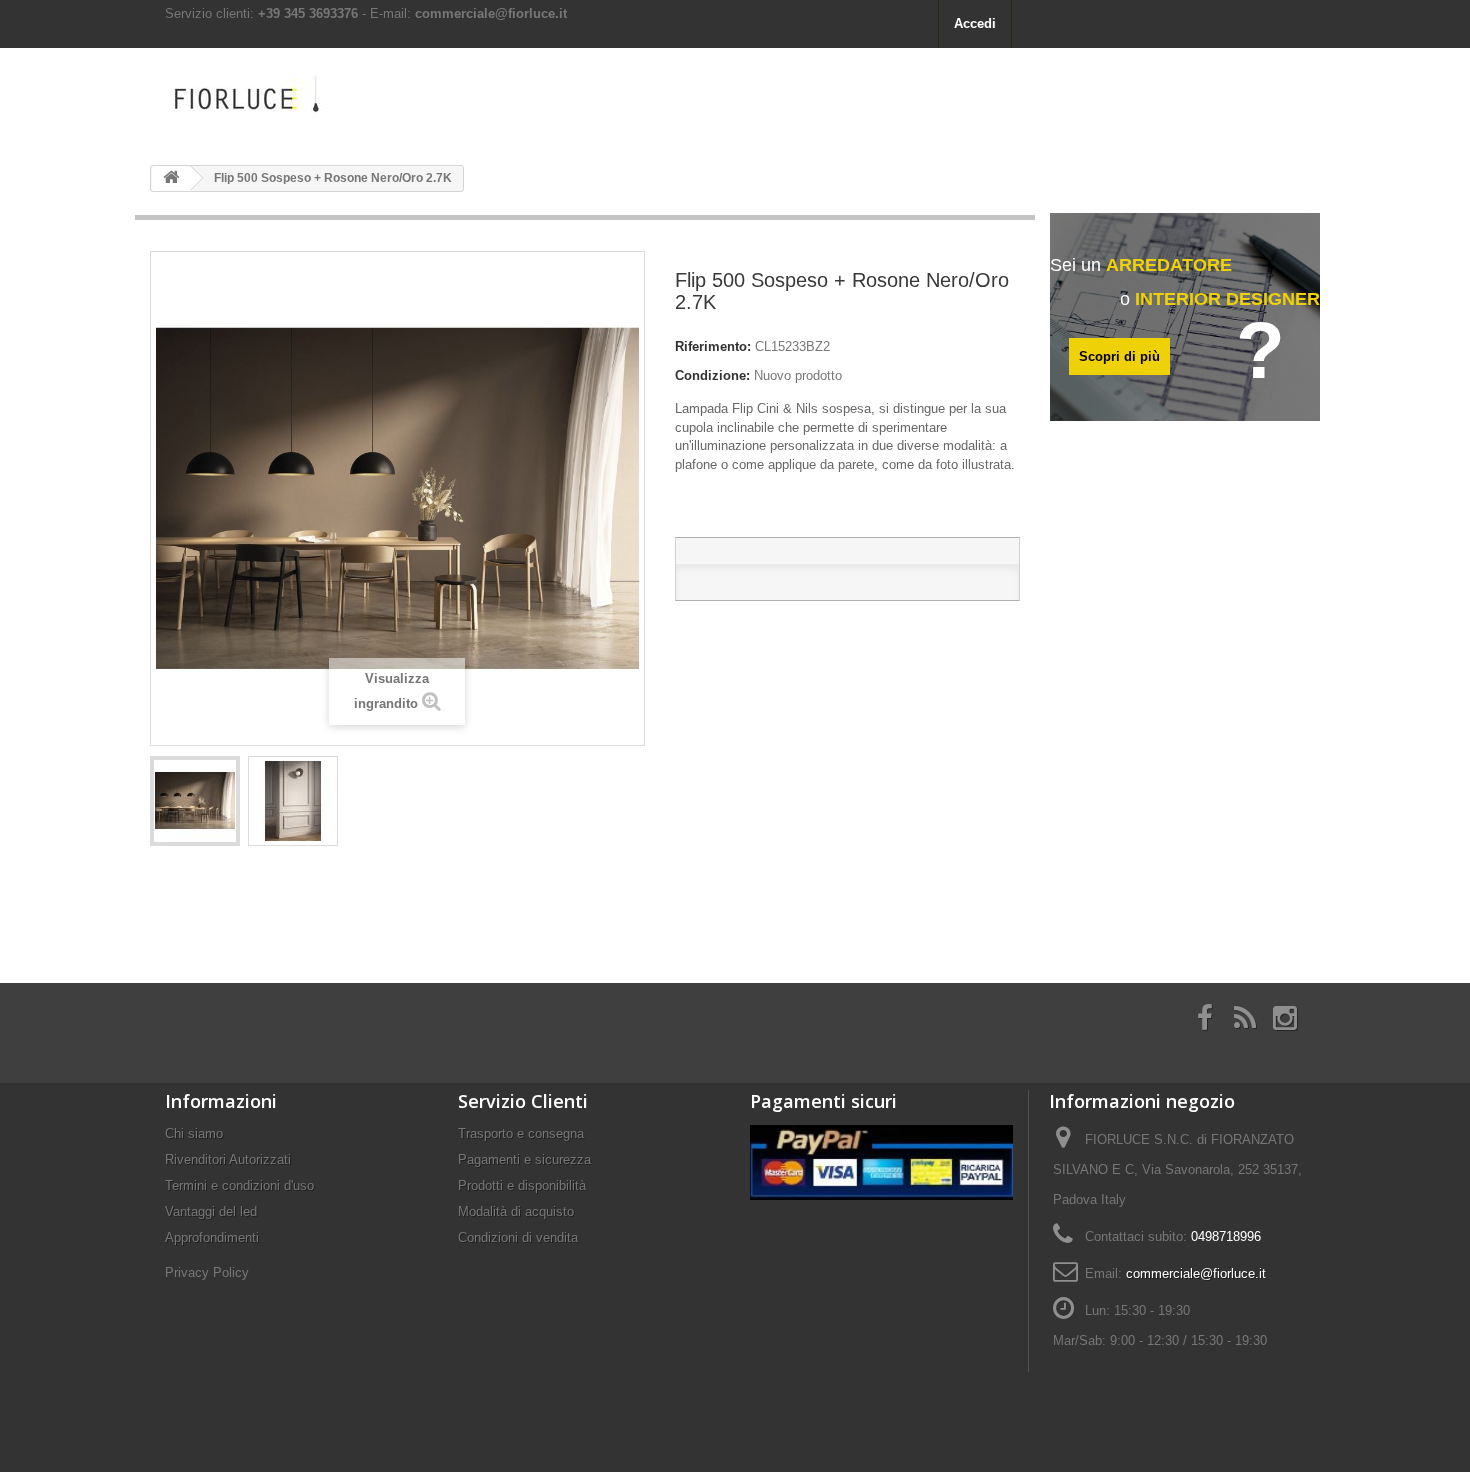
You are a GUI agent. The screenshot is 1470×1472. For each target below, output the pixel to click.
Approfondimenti (212, 1237)
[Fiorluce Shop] (335, 99)
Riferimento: (713, 346)
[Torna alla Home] (171, 178)
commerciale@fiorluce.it (491, 13)
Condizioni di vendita (518, 1237)
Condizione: (712, 375)
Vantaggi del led (211, 1211)
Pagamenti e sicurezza (524, 1159)
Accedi (975, 23)
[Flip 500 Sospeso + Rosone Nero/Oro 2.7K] (195, 801)
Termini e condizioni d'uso (239, 1185)
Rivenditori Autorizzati (228, 1159)
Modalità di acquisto (516, 1211)
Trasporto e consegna (521, 1133)
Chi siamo (194, 1133)
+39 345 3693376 (308, 13)
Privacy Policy (207, 1272)
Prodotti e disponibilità (522, 1185)
